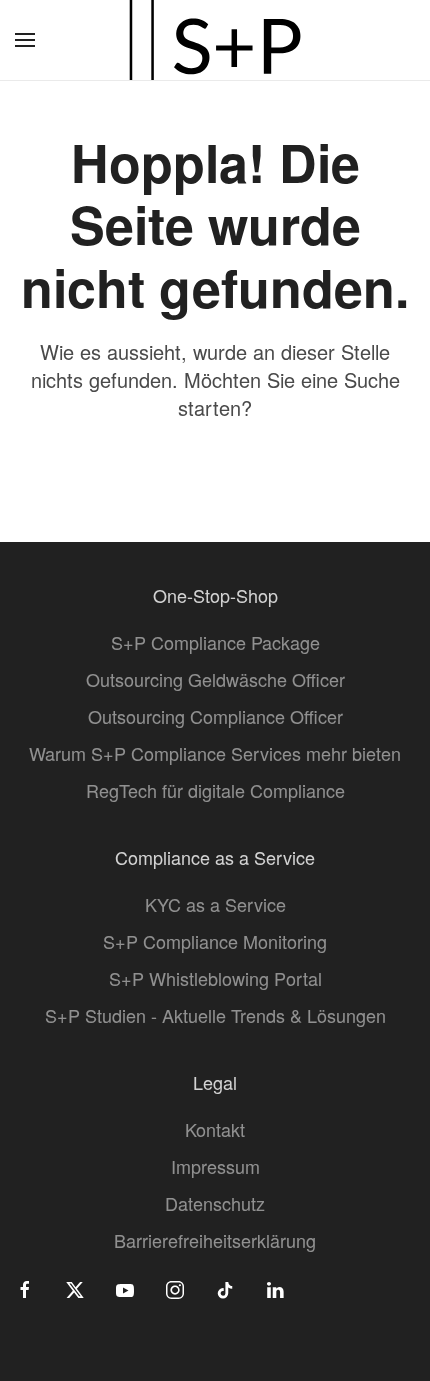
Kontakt (215, 1129)
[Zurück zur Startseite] (215, 40)
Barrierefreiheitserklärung (215, 1240)
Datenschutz (215, 1203)
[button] (25, 40)
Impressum (215, 1166)
